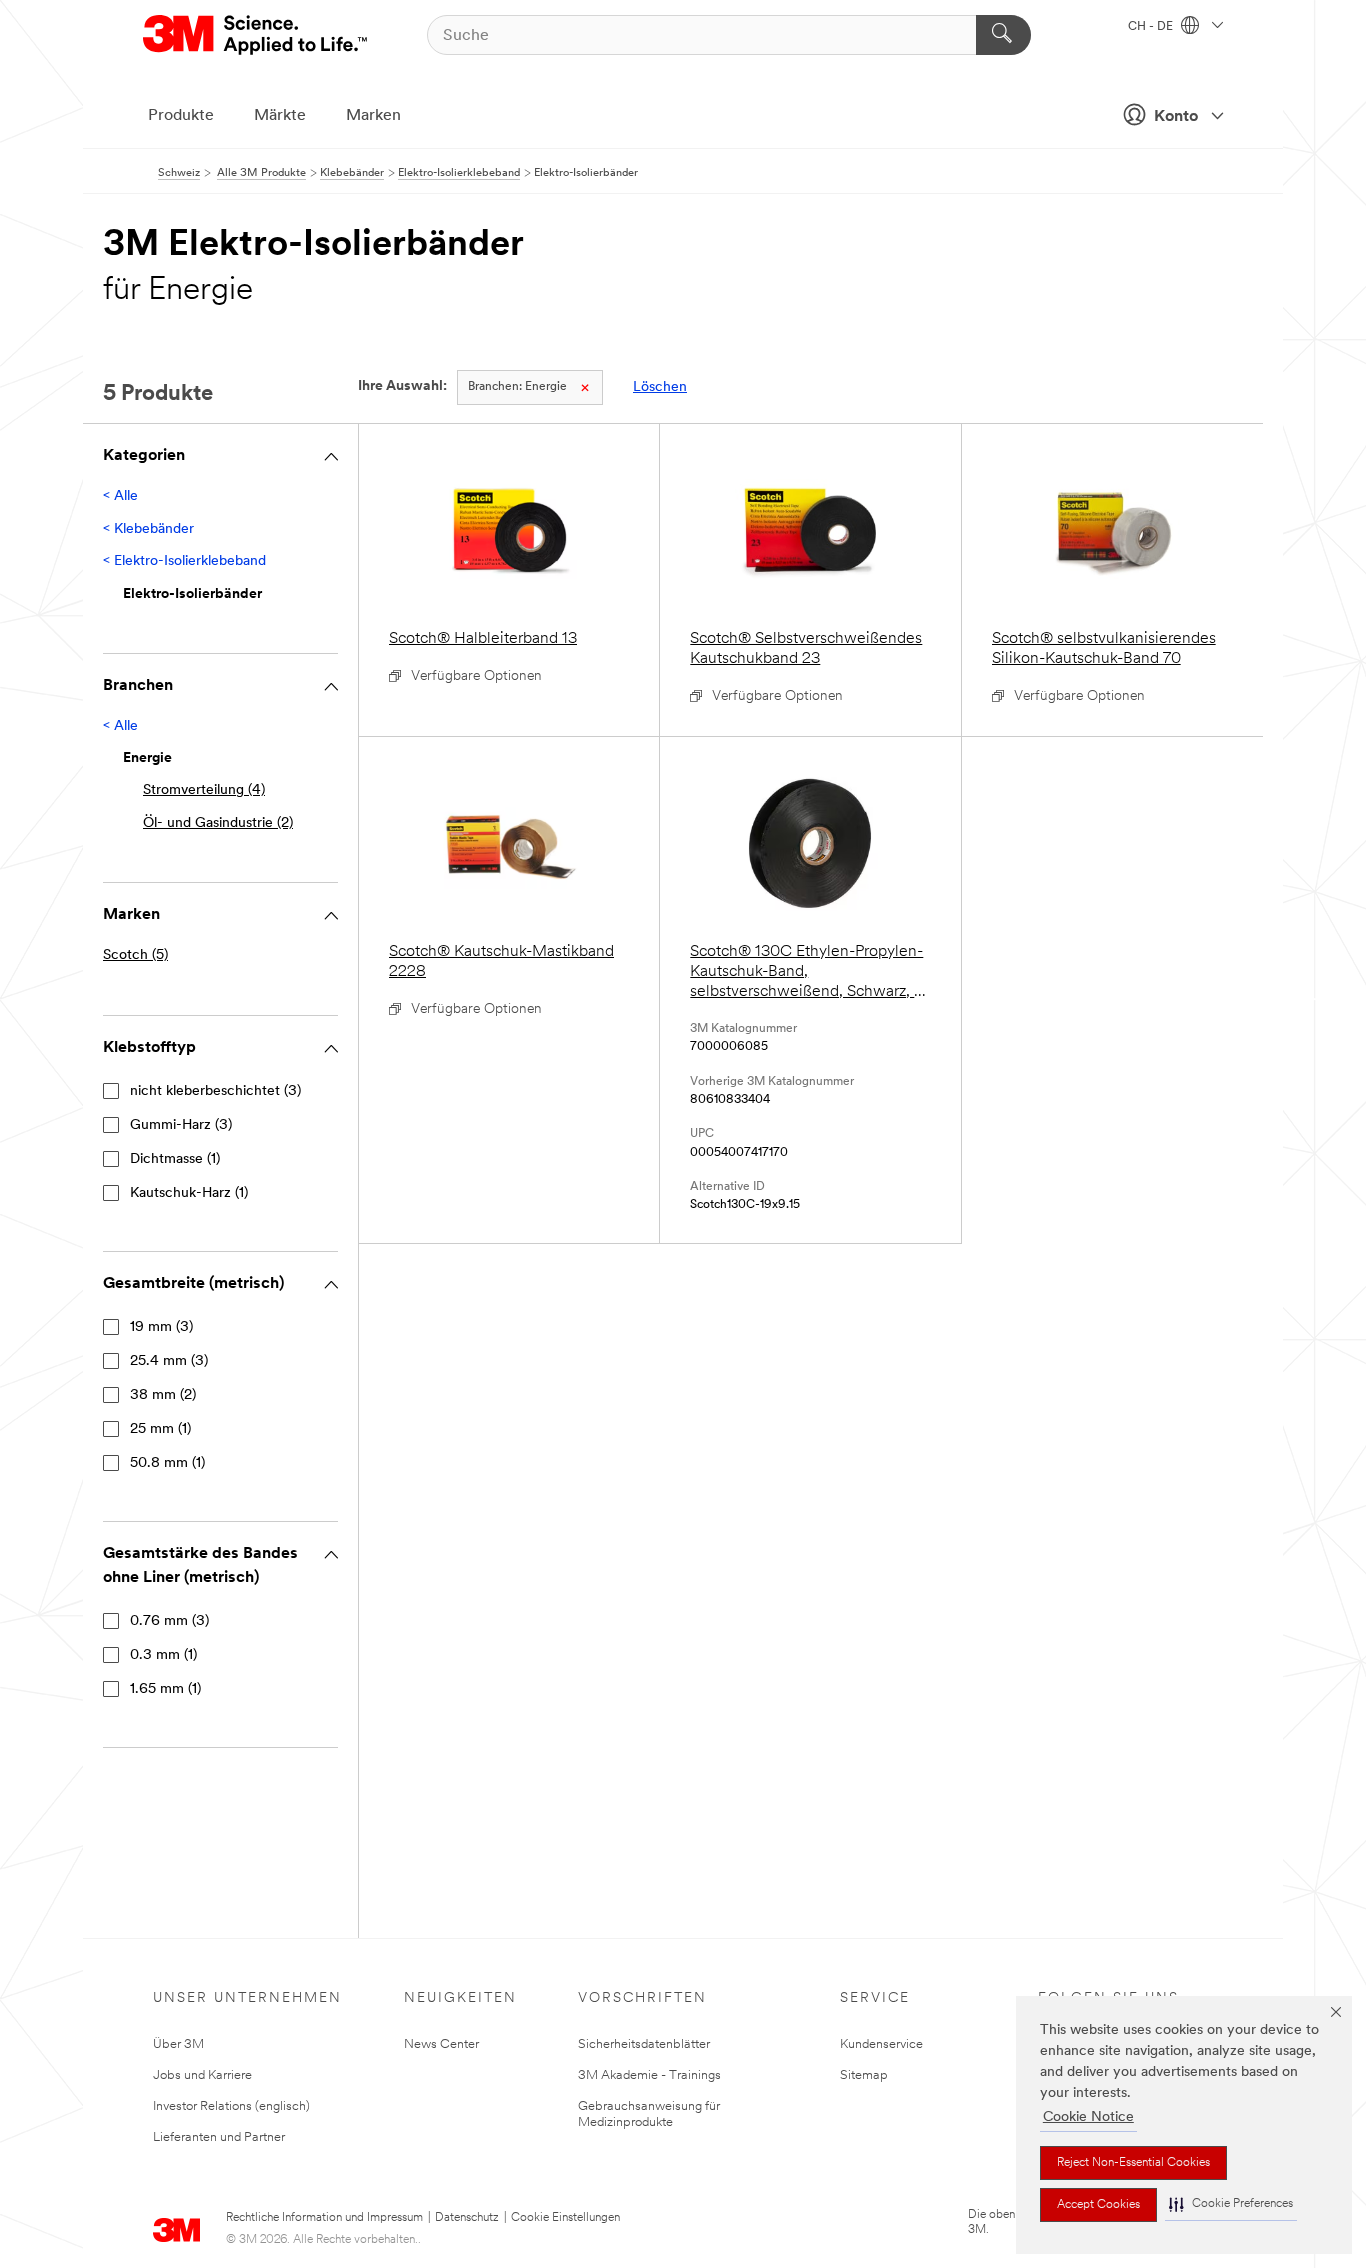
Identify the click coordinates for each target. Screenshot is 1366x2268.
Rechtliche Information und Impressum (324, 2218)
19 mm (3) (161, 1327)
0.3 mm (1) (163, 1655)
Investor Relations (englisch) (231, 2106)
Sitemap (864, 2075)
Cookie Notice (1088, 2117)
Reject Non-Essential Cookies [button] (1133, 2163)
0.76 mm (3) (169, 1621)
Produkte (181, 116)
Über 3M (178, 2044)
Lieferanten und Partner (219, 2137)
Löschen (660, 387)
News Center (441, 2044)
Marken (373, 116)
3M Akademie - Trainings (649, 2075)
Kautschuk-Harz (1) (189, 1193)
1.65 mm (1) (165, 1689)
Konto (1176, 117)
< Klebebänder (148, 529)
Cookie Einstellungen (565, 2218)
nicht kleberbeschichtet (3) (215, 1091)
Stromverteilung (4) (204, 790)
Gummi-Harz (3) (181, 1125)
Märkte (280, 116)
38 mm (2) (163, 1395)
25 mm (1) (160, 1429)
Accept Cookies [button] (1098, 2205)
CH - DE (1152, 27)
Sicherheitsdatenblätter (644, 2044)
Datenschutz (467, 2218)
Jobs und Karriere (202, 2075)
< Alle (120, 496)
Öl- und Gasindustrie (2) (218, 823)
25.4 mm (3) (169, 1361)
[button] (1231, 2204)
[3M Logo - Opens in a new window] (256, 35)
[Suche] (1003, 35)
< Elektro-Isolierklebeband (184, 561)
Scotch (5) (135, 955)
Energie (517, 387)
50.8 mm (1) (167, 1463)
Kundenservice (881, 2044)
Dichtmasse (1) (175, 1159)
